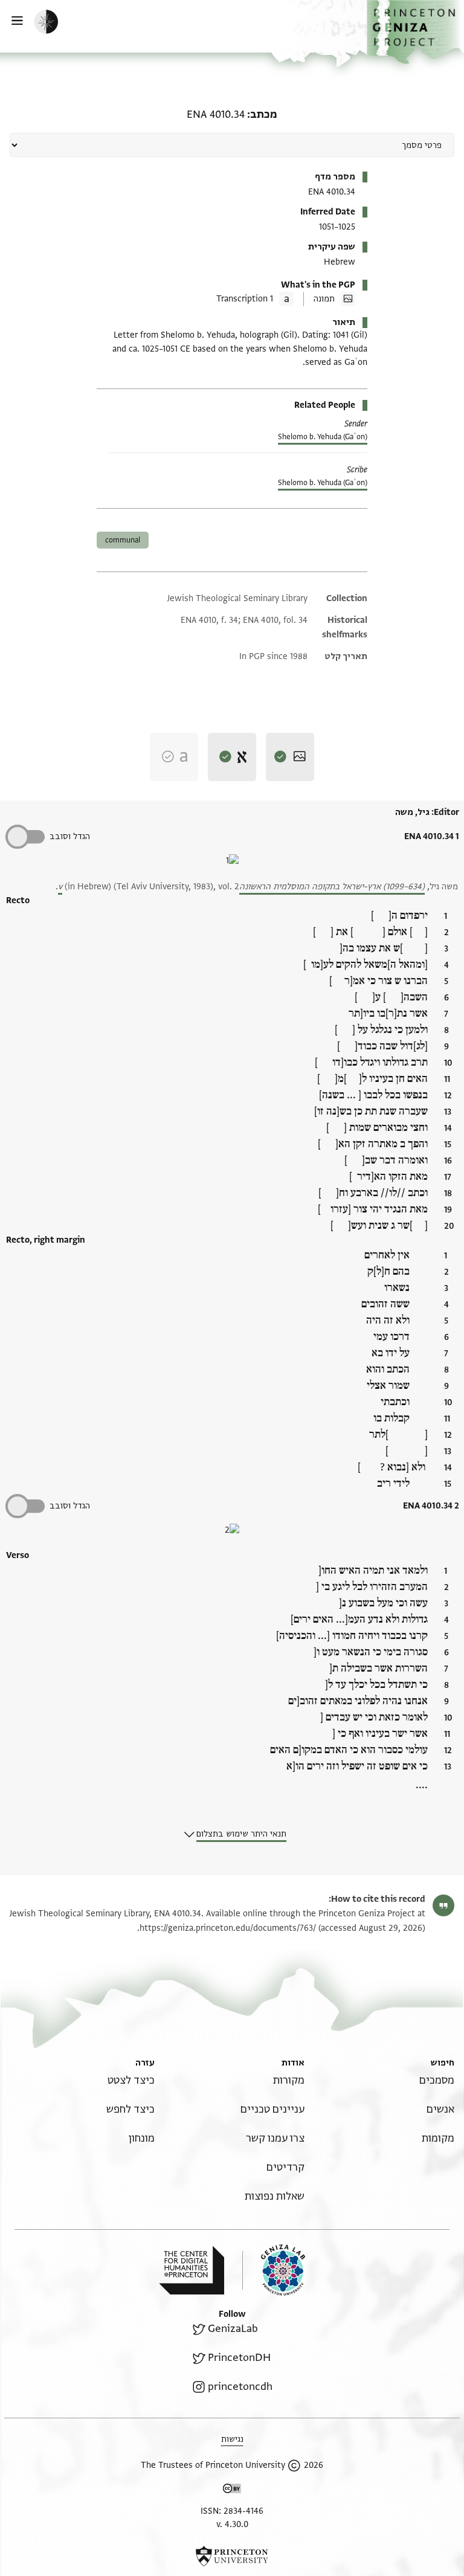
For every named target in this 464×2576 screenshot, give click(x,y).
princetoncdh (240, 2387)
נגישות (232, 2439)
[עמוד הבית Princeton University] (232, 2556)
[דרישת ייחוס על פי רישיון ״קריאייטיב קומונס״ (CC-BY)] (232, 2491)
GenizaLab (233, 2329)
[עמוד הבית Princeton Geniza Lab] (274, 2270)
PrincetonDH (239, 2358)
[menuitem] (437, 2080)
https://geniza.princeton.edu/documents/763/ (228, 1928)
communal (123, 540)
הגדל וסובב (70, 836)
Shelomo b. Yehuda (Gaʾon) (323, 437)
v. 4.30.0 (232, 2524)
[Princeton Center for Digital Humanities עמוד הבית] (192, 2270)
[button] (415, 32)
